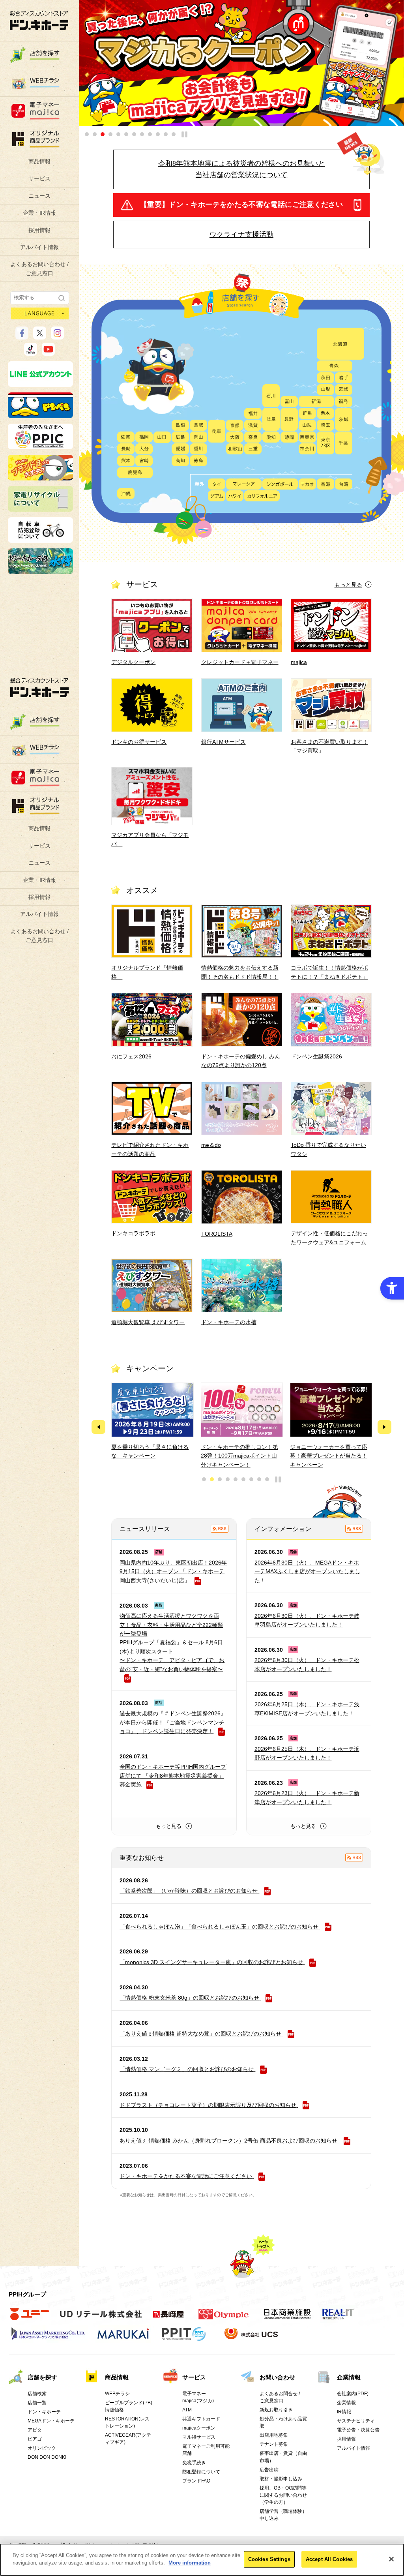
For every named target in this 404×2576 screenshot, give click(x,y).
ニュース (39, 196)
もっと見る (348, 585)
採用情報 (39, 230)
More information (190, 2563)
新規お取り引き (276, 2410)
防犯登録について (201, 2472)
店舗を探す (42, 2377)
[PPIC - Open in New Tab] (40, 446)
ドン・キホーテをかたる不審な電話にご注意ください (186, 2176)
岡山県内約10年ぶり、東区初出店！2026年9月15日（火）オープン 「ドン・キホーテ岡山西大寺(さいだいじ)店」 (173, 1571)
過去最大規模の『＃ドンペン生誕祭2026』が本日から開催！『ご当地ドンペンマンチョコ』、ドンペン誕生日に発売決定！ (173, 1722)
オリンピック (42, 2448)
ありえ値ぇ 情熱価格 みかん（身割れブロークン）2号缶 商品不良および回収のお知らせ (228, 2141)
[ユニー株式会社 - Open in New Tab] (30, 2318)
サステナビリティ (356, 2421)
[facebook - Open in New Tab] (22, 336)
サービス (39, 178)
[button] (87, 134)
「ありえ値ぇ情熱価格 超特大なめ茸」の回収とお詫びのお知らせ (200, 2034)
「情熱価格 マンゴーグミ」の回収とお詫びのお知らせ (187, 2069)
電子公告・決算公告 (358, 2430)
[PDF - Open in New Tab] (264, 1891)
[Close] (391, 2559)
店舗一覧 (37, 2403)
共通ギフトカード (201, 2419)
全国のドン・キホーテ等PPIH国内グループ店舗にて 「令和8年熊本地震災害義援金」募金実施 (173, 1776)
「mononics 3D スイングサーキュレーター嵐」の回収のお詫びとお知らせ (211, 1962)
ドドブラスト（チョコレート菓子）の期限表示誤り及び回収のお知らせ (208, 2105)
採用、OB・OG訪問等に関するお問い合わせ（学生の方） (283, 2495)
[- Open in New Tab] (220, 1529)
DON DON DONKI (47, 2457)
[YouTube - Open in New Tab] (48, 352)
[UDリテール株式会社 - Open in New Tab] (101, 2318)
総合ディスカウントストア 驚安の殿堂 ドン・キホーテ (39, 20)
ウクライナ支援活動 (241, 235)
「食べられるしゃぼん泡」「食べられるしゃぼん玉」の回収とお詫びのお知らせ (219, 1927)
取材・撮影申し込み (281, 2479)
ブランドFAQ (196, 2481)
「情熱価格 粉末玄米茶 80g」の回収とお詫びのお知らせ (189, 1998)
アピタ (35, 2430)
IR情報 (344, 2412)
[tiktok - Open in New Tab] (31, 352)
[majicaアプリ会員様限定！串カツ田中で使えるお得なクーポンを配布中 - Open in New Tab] (241, 63)
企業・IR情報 (39, 213)
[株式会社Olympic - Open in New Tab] (224, 2318)
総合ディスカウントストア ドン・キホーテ (39, 688)
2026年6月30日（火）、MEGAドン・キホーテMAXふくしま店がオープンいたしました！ (307, 1571)
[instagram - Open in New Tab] (57, 336)
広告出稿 (269, 2470)
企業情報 (349, 2377)
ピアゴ (35, 2439)
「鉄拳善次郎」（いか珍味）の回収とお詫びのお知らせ (189, 1891)
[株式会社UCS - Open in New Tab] (252, 2338)
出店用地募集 (274, 2435)
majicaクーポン (199, 2428)
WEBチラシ (117, 2394)
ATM (187, 2410)
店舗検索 (37, 2394)
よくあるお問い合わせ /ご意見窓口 (39, 268)
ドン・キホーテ (44, 2412)
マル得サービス (199, 2437)
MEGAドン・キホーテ (51, 2421)
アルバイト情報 (39, 247)
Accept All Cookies (329, 2559)
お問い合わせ (277, 2377)
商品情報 (39, 161)
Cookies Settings (269, 2559)
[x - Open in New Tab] (40, 336)
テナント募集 (274, 2444)
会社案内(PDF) (353, 2394)
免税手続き (194, 2463)
